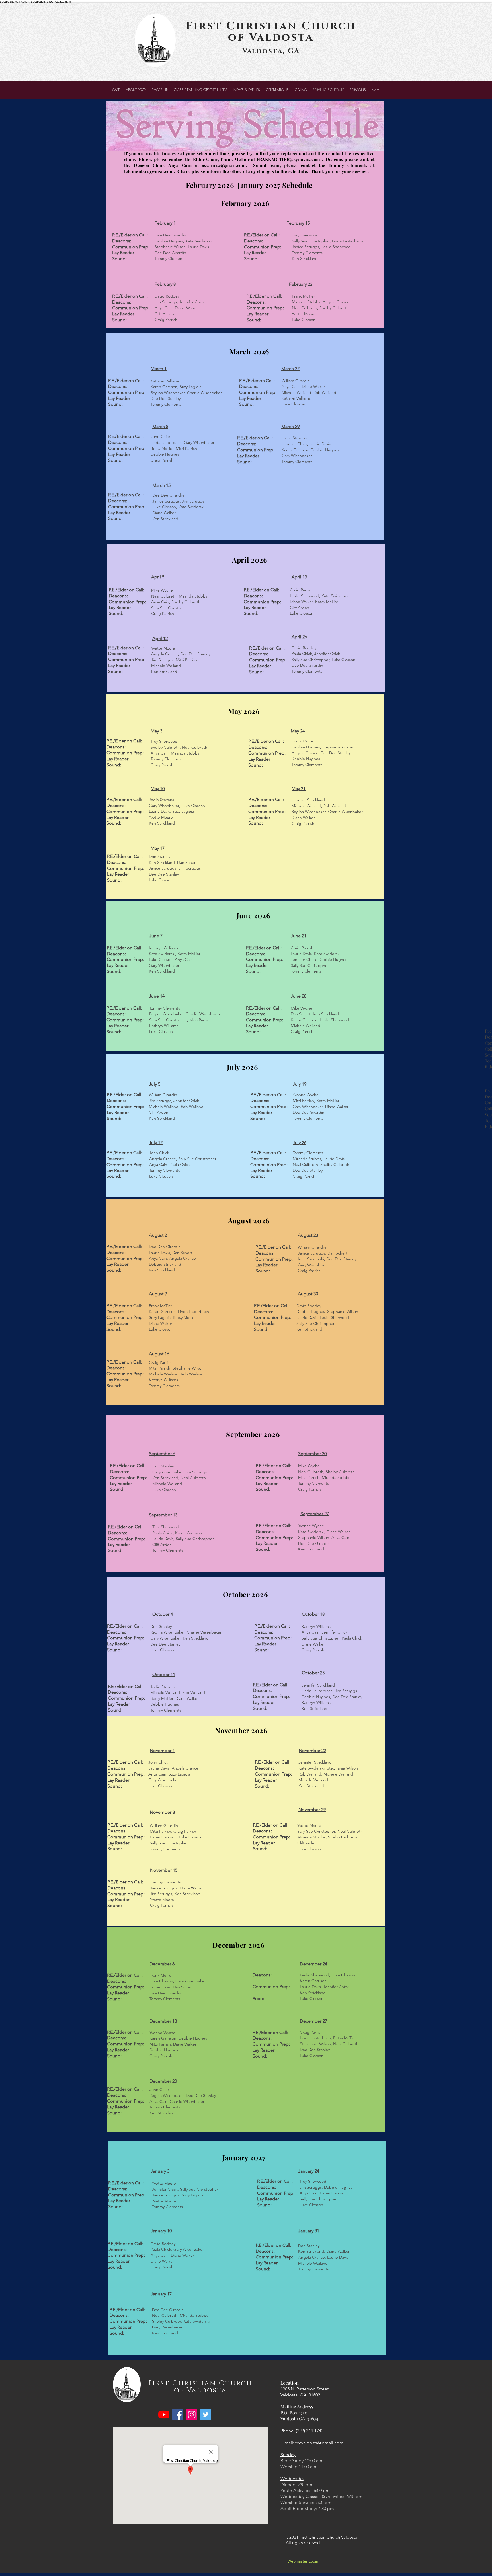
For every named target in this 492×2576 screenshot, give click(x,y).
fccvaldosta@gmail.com (319, 2443)
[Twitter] (206, 2415)
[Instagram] (192, 2415)
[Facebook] (178, 2415)
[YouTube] (164, 2415)
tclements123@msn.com (149, 171)
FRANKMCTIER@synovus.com (288, 159)
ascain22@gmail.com (224, 165)
